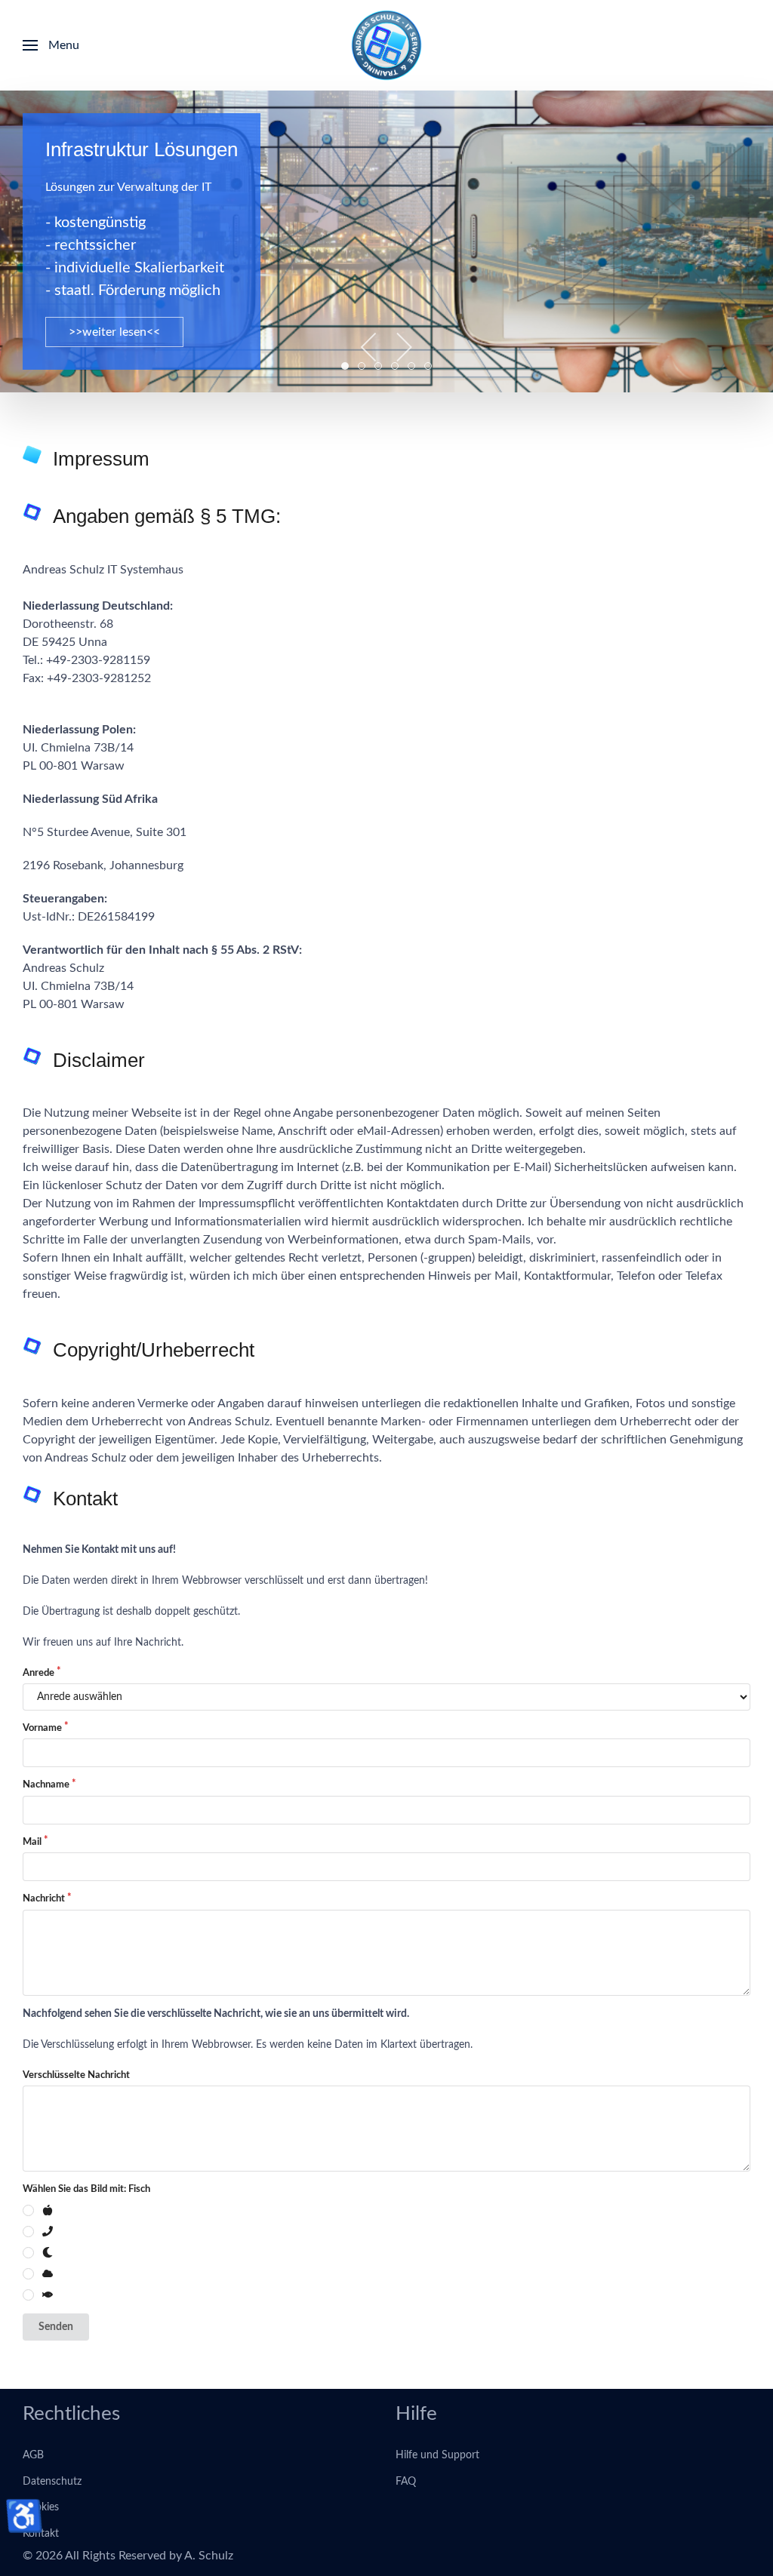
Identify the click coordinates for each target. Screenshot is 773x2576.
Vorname (42, 1728)
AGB (33, 2455)
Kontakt (41, 2534)
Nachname (46, 1785)
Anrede (38, 1673)
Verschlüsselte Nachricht (76, 2075)
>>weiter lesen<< (114, 332)
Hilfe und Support (437, 2455)
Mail (32, 1842)
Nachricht (44, 1899)
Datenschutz (52, 2482)
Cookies (41, 2507)
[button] (51, 45)
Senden (56, 2327)
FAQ (406, 2482)
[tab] (345, 366)
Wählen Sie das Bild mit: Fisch (86, 2189)
